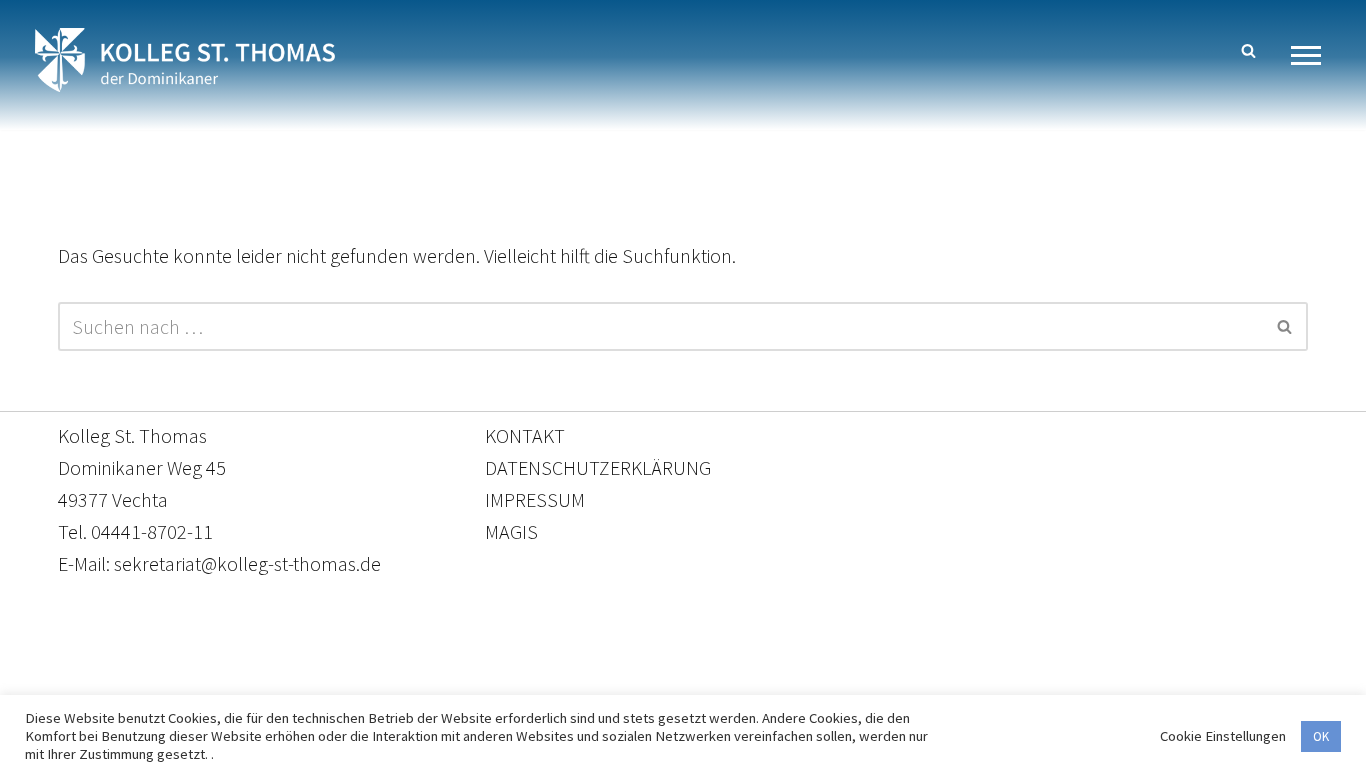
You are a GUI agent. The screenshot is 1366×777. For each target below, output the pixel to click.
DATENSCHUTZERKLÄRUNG (598, 467)
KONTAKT (525, 435)
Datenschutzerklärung (663, 683)
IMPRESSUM (535, 499)
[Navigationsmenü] (1313, 55)
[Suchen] (1248, 50)
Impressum (846, 683)
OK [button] (1321, 736)
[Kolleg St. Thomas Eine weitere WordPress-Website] (185, 60)
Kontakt (494, 683)
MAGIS (511, 531)
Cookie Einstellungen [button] (1223, 736)
